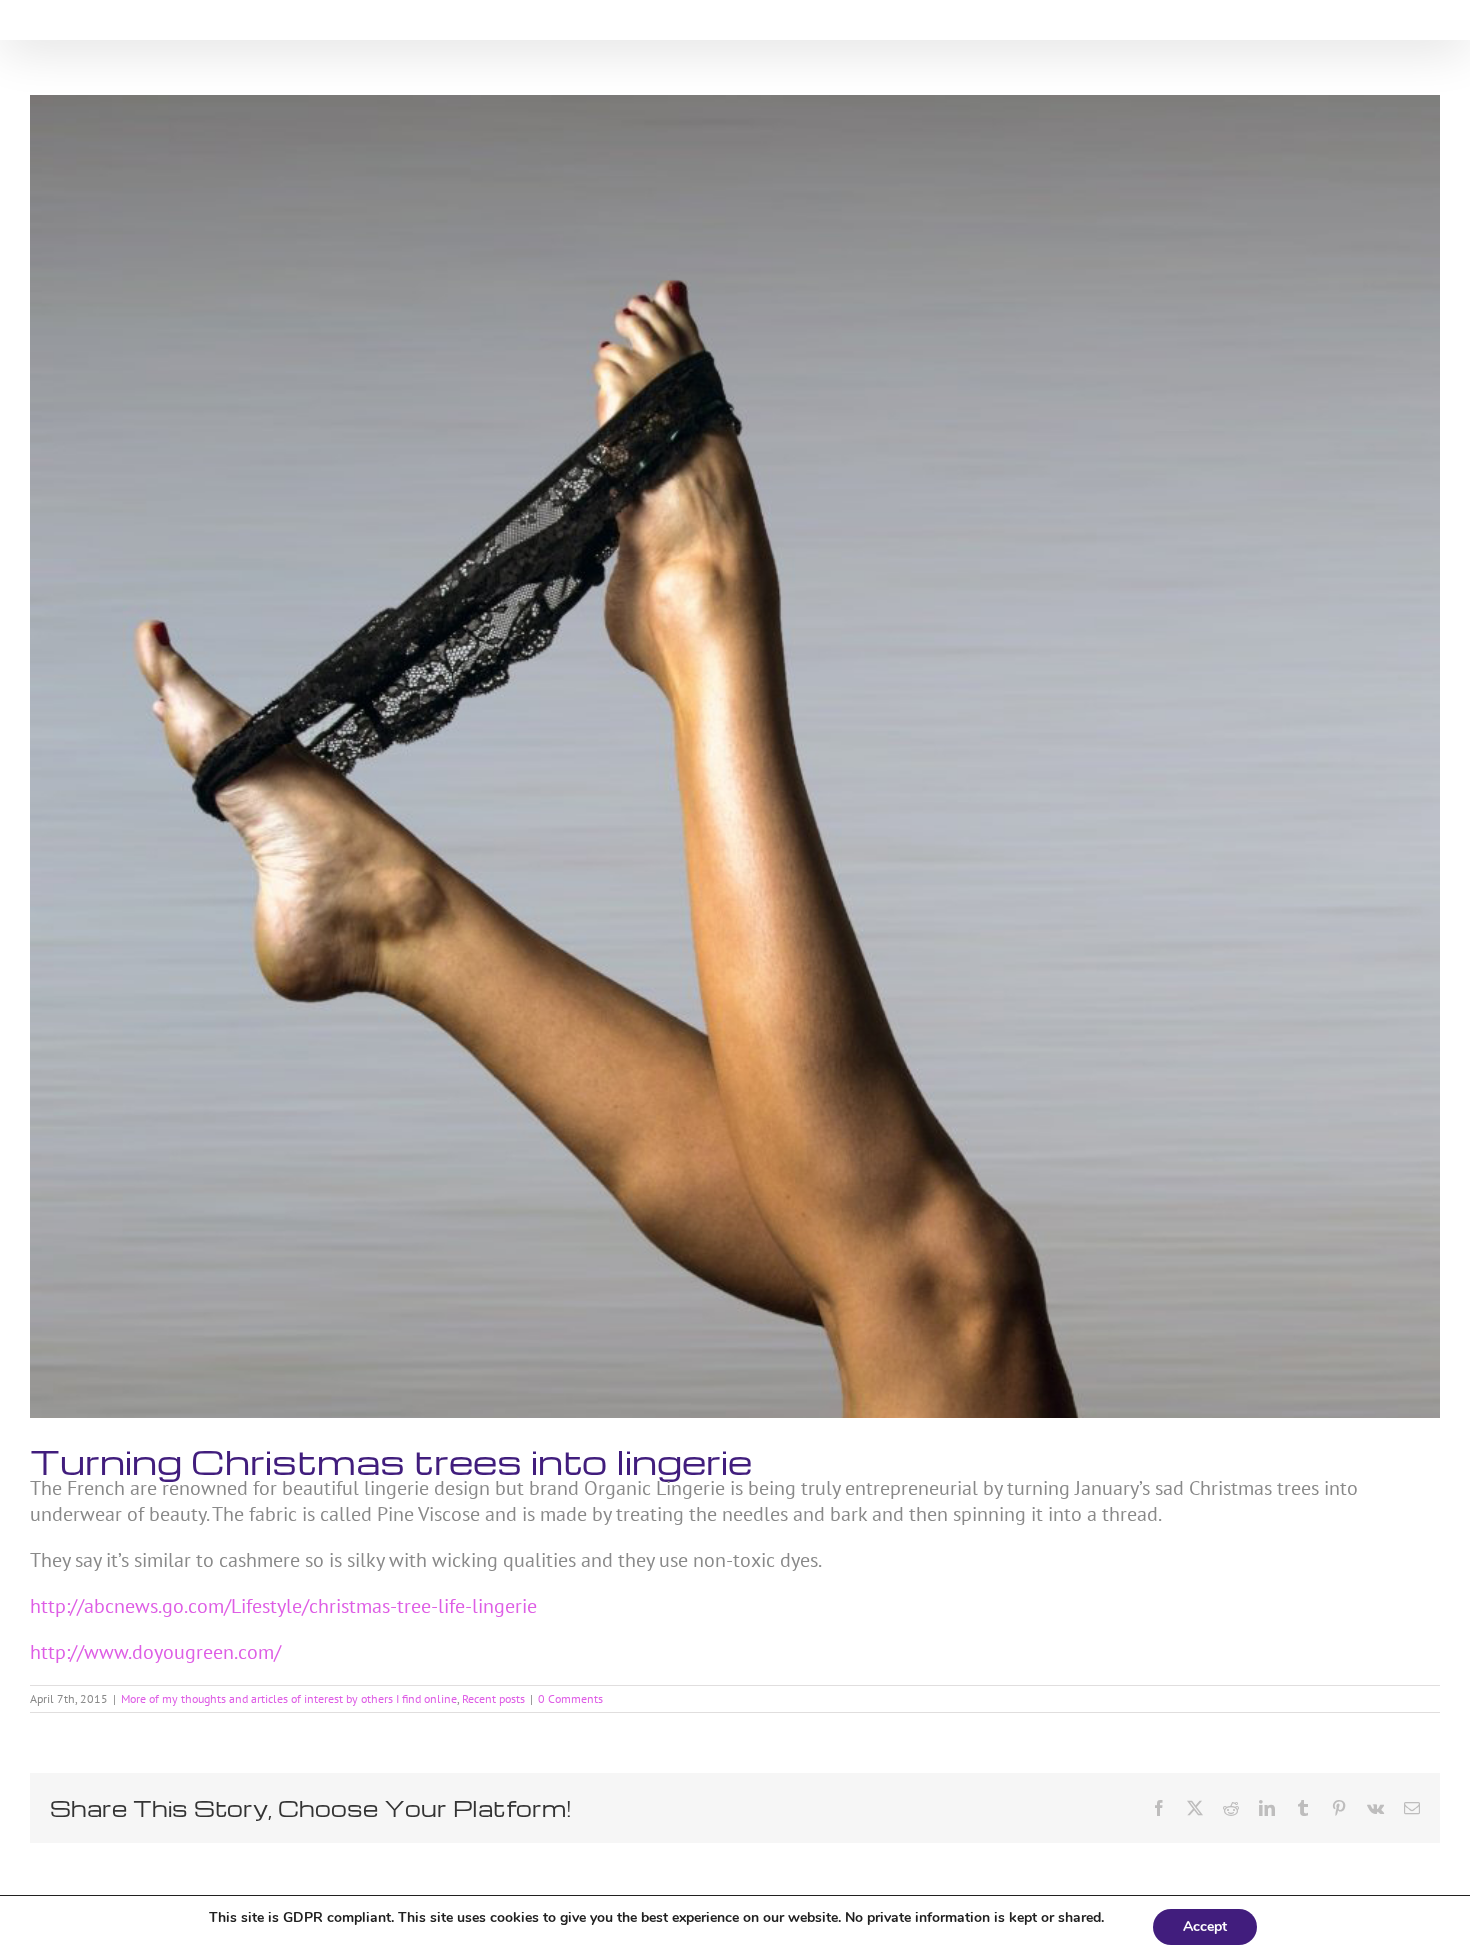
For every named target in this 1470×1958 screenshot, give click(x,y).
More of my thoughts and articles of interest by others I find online (289, 1698)
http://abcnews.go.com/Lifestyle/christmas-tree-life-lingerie (283, 1606)
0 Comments (570, 1698)
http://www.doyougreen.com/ (155, 1652)
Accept (1205, 1926)
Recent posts (493, 1698)
